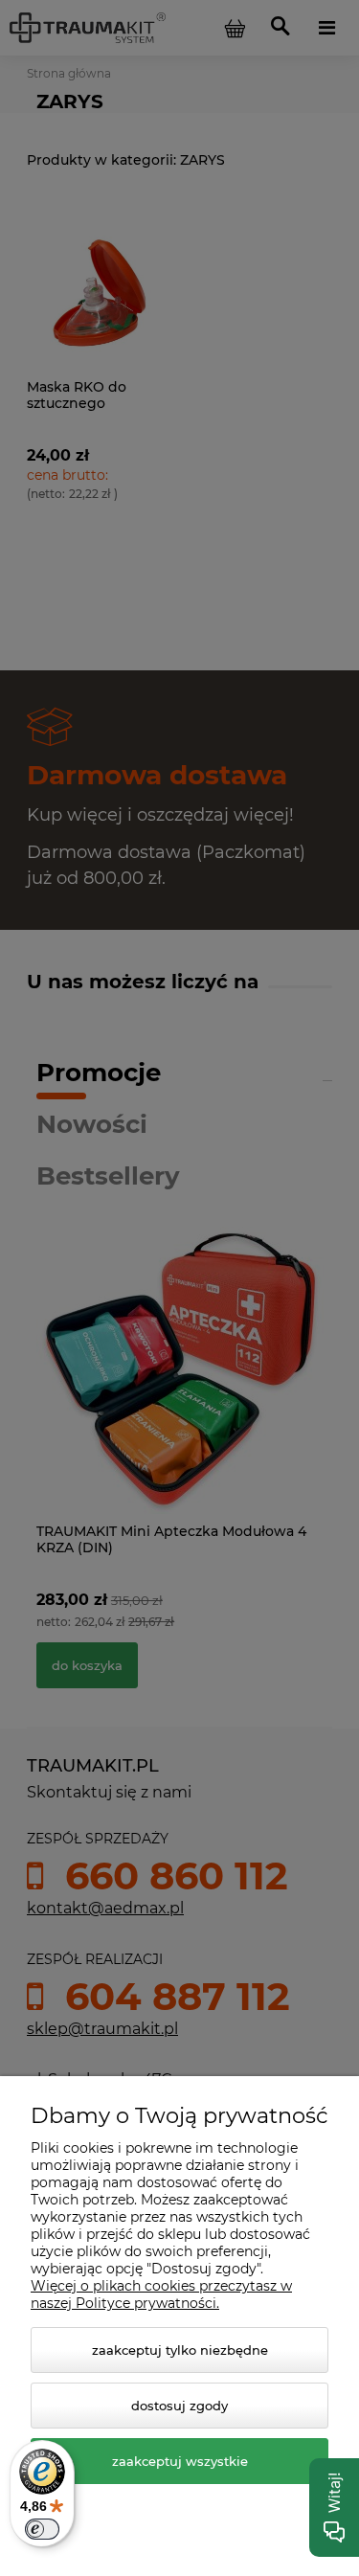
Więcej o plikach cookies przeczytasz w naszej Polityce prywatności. (161, 2294)
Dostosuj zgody (179, 2406)
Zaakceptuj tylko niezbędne (180, 2350)
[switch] (42, 2529)
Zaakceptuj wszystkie (180, 2461)
